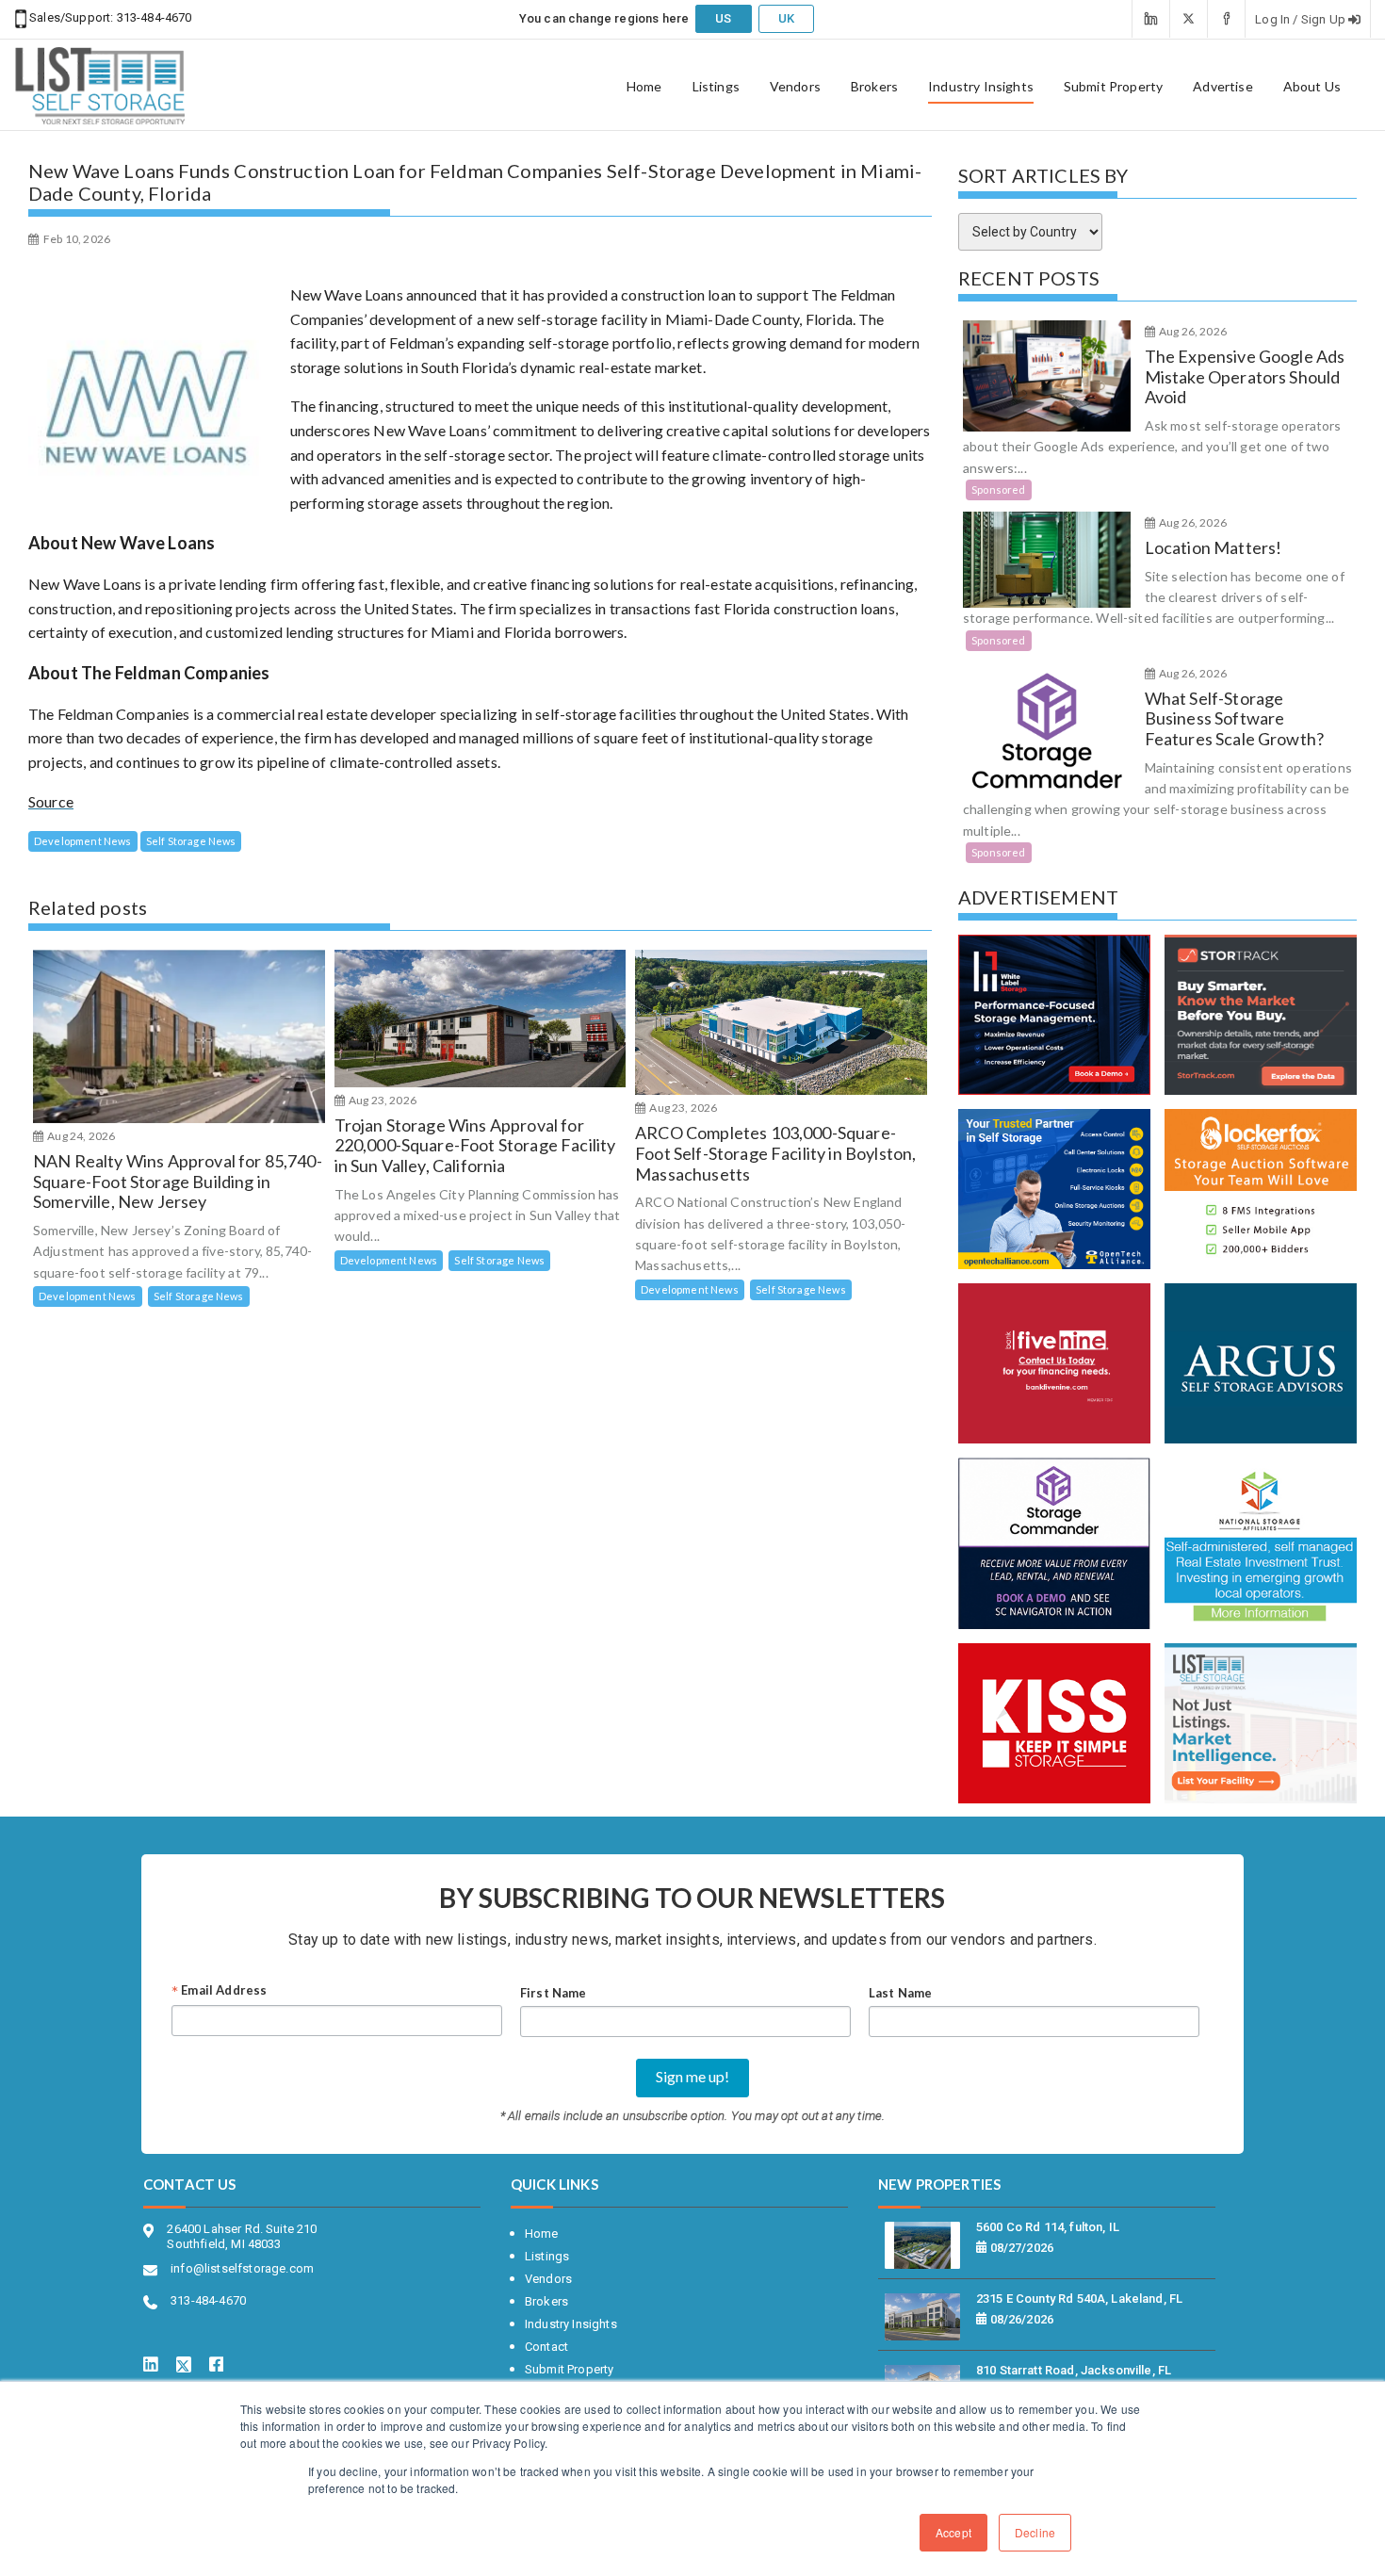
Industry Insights (981, 87)
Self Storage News (191, 841)
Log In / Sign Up (1302, 19)
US (723, 18)
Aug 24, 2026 (80, 1136)
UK (786, 18)
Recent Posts (1029, 278)
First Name (554, 1993)
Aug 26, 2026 (1192, 331)
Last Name (900, 1993)
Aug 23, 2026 (382, 1100)
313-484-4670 (152, 17)
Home (644, 87)
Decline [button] (1035, 2532)
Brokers (874, 87)
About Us (1312, 87)
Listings (716, 87)
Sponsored (998, 489)
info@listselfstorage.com (242, 2268)
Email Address (219, 1992)
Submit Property (1113, 87)
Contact (546, 2347)
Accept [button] (953, 2532)
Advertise (1222, 87)
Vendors (795, 87)
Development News (83, 841)
